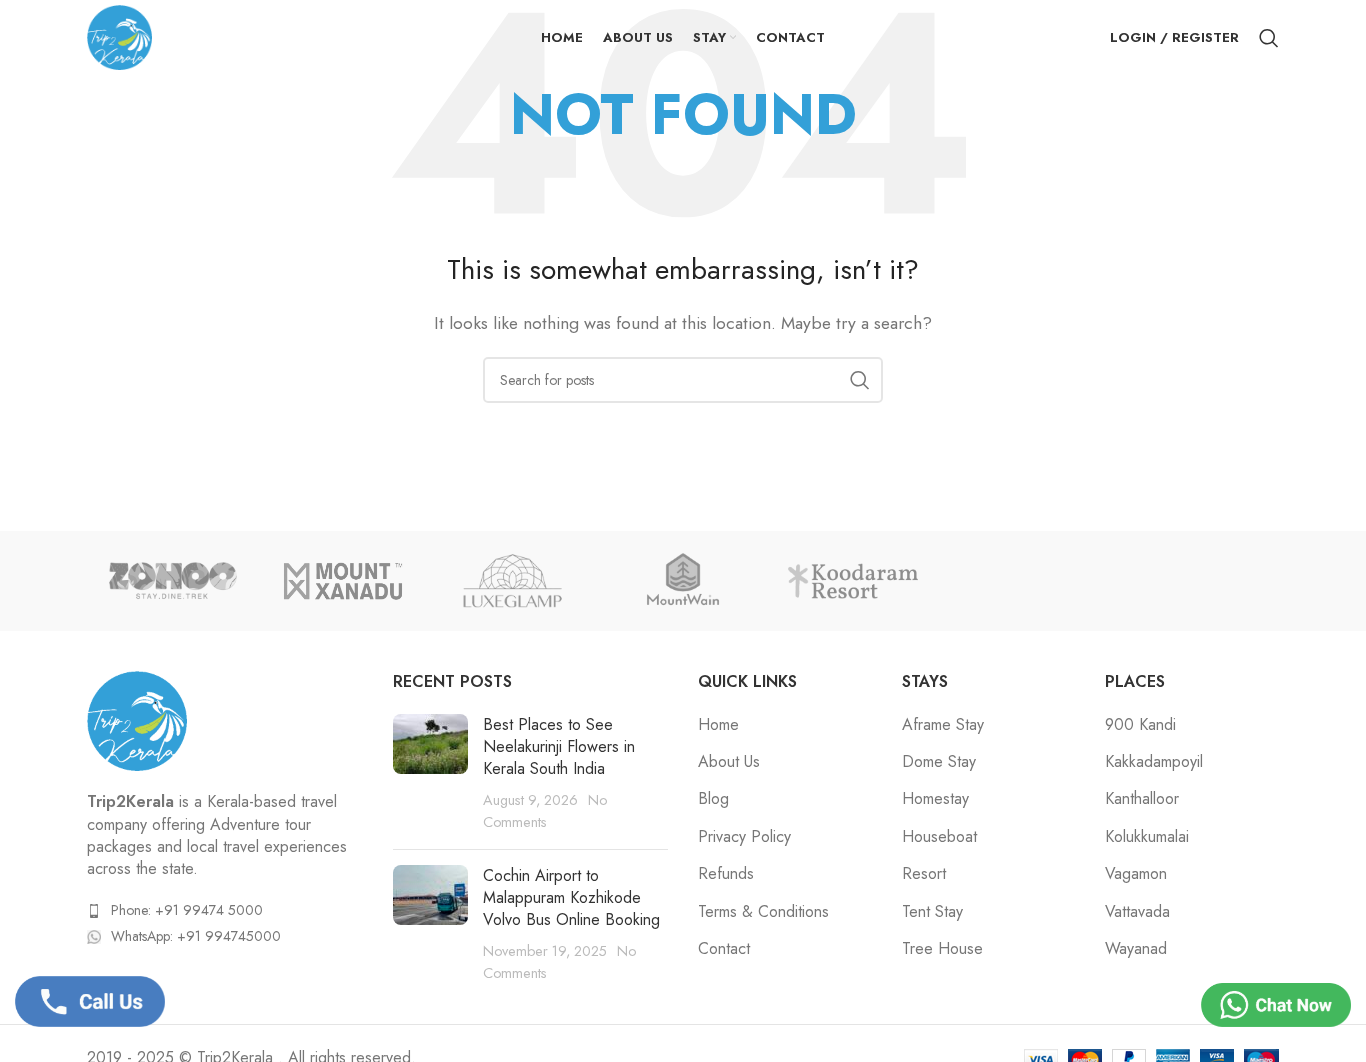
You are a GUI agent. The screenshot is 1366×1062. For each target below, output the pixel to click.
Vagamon (1136, 874)
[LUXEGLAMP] (513, 581)
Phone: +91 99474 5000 (187, 910)
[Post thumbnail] (430, 774)
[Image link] (137, 719)
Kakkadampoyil (1154, 762)
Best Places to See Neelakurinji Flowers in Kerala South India (559, 747)
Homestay (935, 799)
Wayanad (1136, 949)
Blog (713, 799)
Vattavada (1137, 912)
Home (718, 725)
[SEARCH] (860, 380)
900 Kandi (1140, 725)
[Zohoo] (172, 581)
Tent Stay (932, 912)
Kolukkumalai (1147, 837)
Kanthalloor (1142, 799)
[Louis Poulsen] (683, 581)
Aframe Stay (943, 725)
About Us (729, 762)
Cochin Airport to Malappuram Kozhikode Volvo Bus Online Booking (571, 898)
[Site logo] (119, 35)
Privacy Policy (744, 837)
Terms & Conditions (763, 912)
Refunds (726, 874)
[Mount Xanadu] (342, 581)
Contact (724, 949)
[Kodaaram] (853, 581)
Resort (924, 874)
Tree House (942, 949)
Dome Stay (939, 762)
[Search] (1269, 38)
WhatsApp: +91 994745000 (196, 936)
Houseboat (939, 837)
